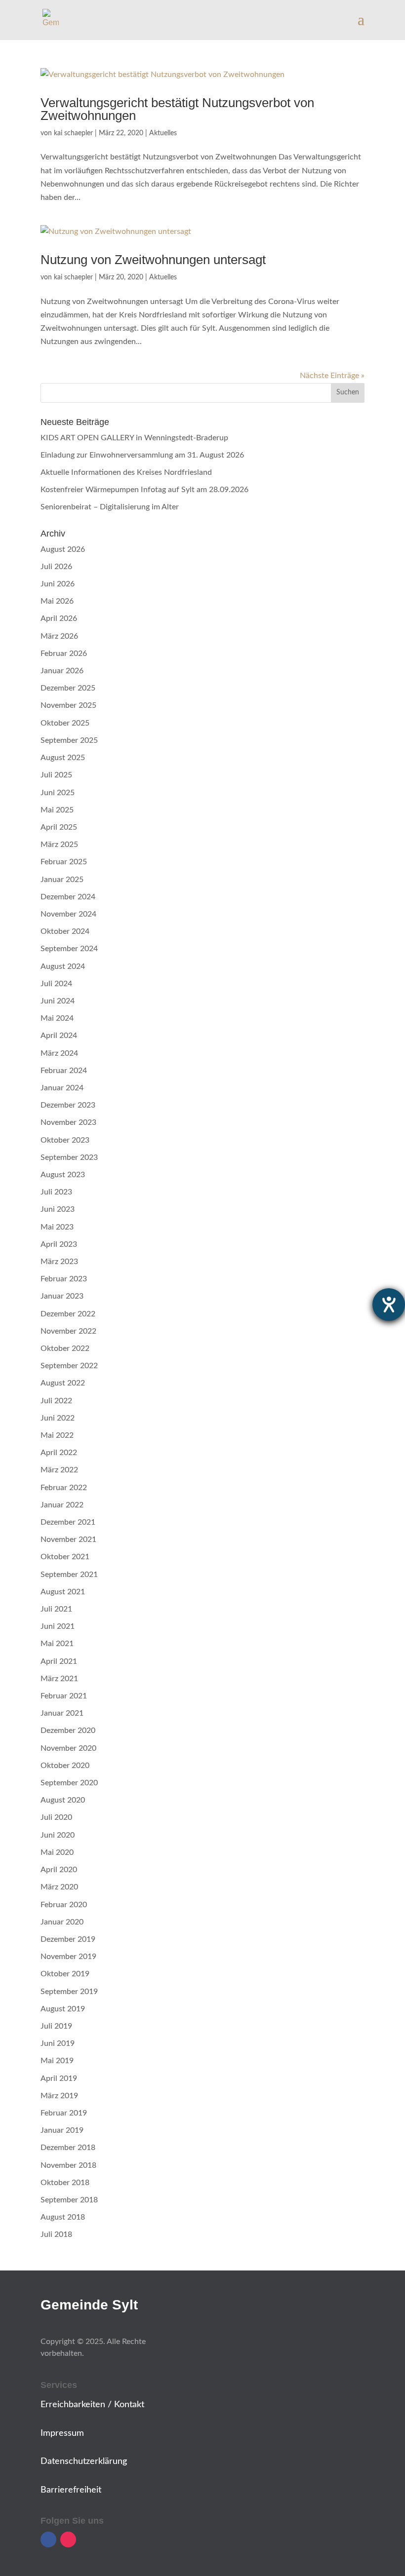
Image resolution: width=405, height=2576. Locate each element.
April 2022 (59, 1453)
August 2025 (63, 758)
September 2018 (69, 2200)
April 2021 (59, 1661)
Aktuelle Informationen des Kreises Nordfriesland (126, 472)
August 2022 (63, 1383)
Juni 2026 (58, 584)
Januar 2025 (62, 880)
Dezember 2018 (68, 2148)
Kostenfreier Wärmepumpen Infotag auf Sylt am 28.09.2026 (144, 490)
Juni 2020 (58, 1835)
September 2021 (69, 1575)
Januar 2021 (62, 1713)
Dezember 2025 (68, 688)
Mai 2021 (57, 1644)
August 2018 (63, 2217)
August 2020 (63, 1800)
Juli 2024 (56, 984)
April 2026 (59, 618)
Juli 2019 (56, 2026)
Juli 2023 (56, 1192)
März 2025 (59, 845)
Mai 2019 (57, 2061)
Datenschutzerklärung (84, 2461)
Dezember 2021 (68, 1522)
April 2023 (59, 1244)
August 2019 (63, 2009)
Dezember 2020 (68, 1730)
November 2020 (68, 1748)
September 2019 (69, 1992)
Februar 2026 (64, 654)
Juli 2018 (56, 2234)
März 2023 (59, 1262)
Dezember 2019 (68, 1939)
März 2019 (59, 2096)
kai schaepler (73, 133)
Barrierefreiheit (71, 2490)
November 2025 (68, 705)
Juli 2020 (56, 1817)
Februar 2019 (64, 2113)
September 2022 (69, 1366)
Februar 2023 (64, 1279)
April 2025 (59, 827)
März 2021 (59, 1679)
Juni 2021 (58, 1626)
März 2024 (59, 1053)
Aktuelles (163, 133)
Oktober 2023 (65, 1140)
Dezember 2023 (68, 1105)
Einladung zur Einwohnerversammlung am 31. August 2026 (142, 455)
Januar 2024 (62, 1088)
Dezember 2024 (68, 897)
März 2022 (59, 1470)
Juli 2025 (56, 775)
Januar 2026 (62, 671)
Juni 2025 (58, 793)
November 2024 (68, 914)
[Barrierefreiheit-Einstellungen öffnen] (389, 1305)
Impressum (62, 2433)
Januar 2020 (62, 1922)
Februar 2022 (64, 1488)
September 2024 (69, 949)
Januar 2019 (62, 2130)
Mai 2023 (57, 1227)
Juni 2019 (58, 2043)
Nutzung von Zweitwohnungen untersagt (153, 260)
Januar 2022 (62, 1505)
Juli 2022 (56, 1401)
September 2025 (69, 740)
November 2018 (68, 2165)
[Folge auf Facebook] (48, 2539)
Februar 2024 (64, 1071)
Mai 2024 (57, 1018)
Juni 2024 (58, 1001)
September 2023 (69, 1157)
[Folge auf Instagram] (68, 2539)
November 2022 (68, 1331)
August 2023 (63, 1175)
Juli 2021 (56, 1609)
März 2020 (59, 1887)
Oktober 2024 (65, 931)
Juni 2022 (58, 1418)
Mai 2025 (57, 810)
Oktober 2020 (65, 1766)
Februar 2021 (64, 1696)
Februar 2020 (64, 1905)
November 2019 (68, 1957)
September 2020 (69, 1783)
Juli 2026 (56, 567)
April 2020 (59, 1870)
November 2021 (68, 1539)
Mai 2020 (57, 1852)
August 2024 (63, 966)
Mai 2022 (57, 1435)
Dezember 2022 (68, 1314)
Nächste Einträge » (332, 376)
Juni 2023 (58, 1209)
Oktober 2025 (65, 723)
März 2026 (59, 636)
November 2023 (68, 1122)
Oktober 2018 (65, 2183)
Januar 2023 (62, 1296)
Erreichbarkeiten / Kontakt (92, 2405)
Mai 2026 (57, 601)
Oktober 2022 (65, 1348)
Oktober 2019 (65, 1974)
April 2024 (59, 1036)
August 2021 (63, 1592)
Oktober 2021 (65, 1557)
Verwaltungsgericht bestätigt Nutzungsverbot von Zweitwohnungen (177, 109)
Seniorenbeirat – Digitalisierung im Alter (110, 507)
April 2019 (59, 2078)
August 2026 (63, 549)
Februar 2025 (64, 862)
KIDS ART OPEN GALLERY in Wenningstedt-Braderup (134, 438)
